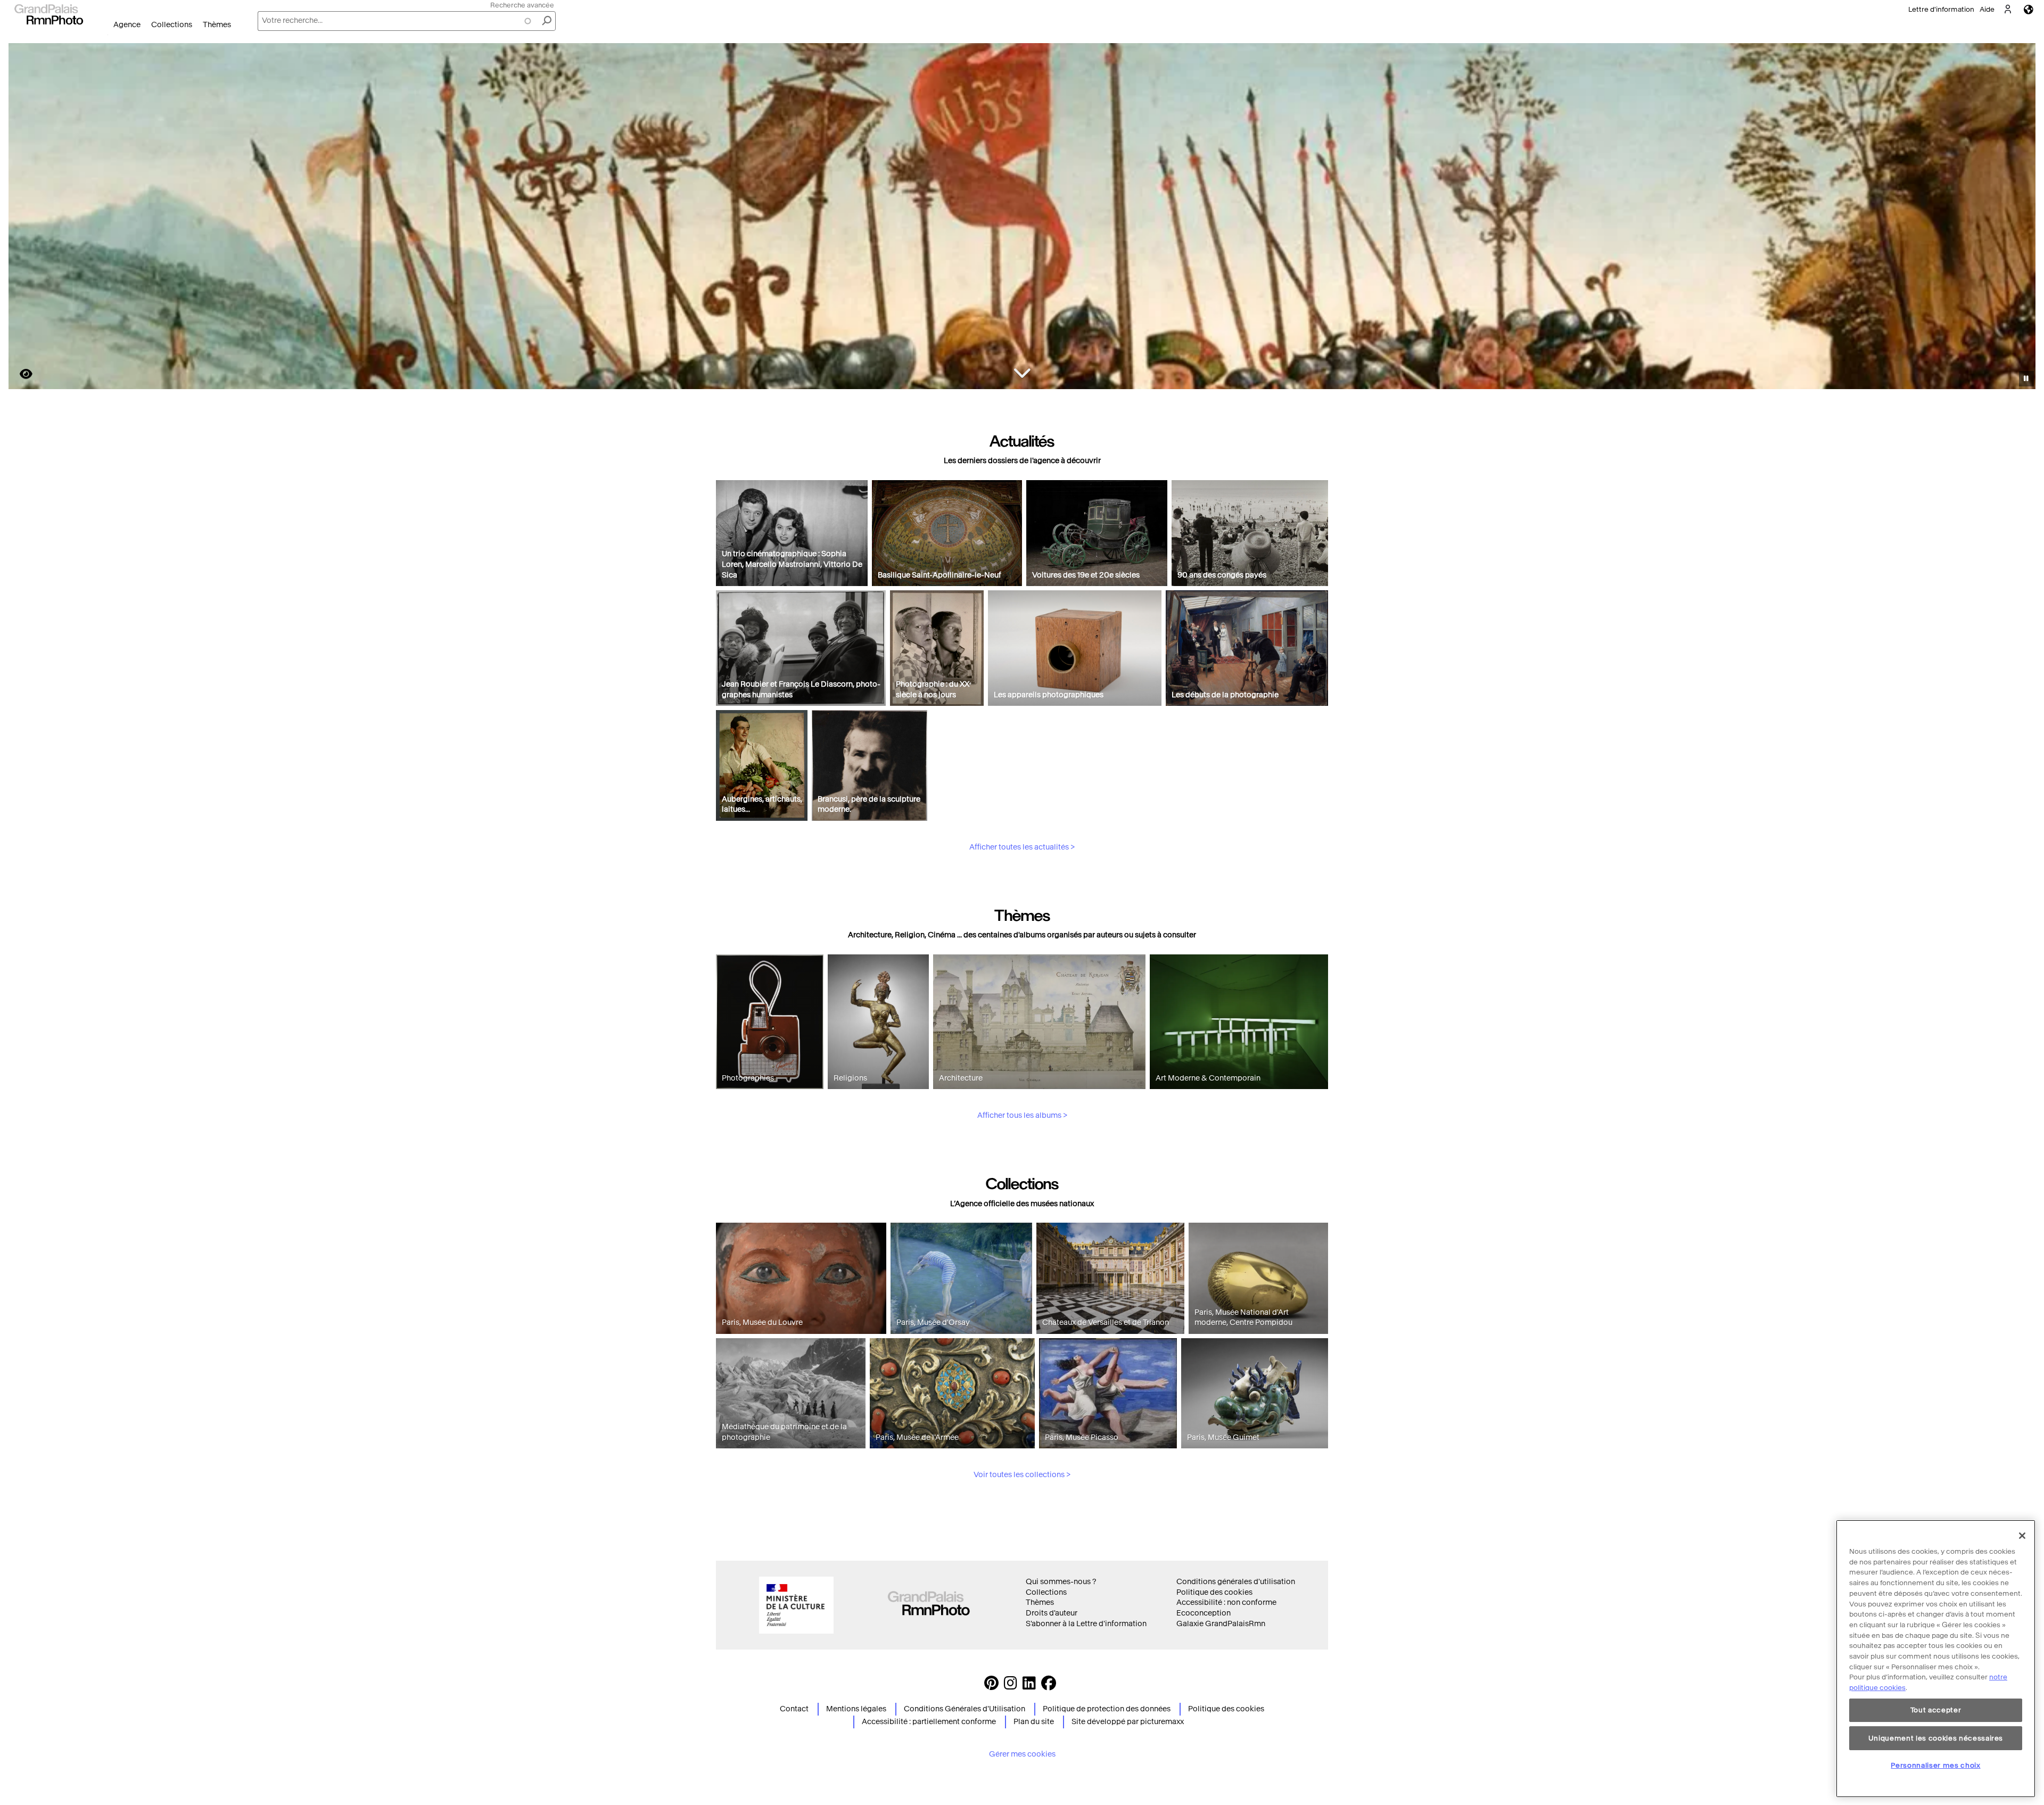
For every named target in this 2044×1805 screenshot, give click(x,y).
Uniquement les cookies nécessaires (1936, 1738)
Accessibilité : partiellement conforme (929, 1722)
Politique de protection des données (1107, 1709)
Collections (172, 25)
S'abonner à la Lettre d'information (1086, 1624)
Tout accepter (1936, 1710)
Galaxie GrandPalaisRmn (1221, 1624)
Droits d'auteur (1052, 1613)
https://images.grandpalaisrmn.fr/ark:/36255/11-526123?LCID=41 (20, 374)
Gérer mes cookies (1022, 1754)
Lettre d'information (1941, 9)
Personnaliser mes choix (1935, 1765)
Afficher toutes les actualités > (1022, 847)
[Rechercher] (547, 21)
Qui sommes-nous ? (1061, 1582)
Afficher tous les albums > (1022, 1115)
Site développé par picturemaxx (1128, 1722)
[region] (1936, 1659)
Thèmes (217, 25)
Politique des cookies (1214, 1592)
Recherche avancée (522, 5)
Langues (2029, 9)
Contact (794, 1709)
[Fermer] (2022, 1536)
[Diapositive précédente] (23, 218)
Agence (127, 25)
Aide (1987, 9)
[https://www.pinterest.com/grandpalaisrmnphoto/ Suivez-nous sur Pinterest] (991, 1686)
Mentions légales (856, 1709)
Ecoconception (1204, 1613)
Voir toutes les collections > (1022, 1475)
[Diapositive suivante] (2022, 218)
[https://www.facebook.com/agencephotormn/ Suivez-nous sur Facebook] (1049, 1686)
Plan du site (1034, 1722)
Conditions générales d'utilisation (1236, 1582)
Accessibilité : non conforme (1226, 1602)
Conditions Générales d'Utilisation (965, 1709)
